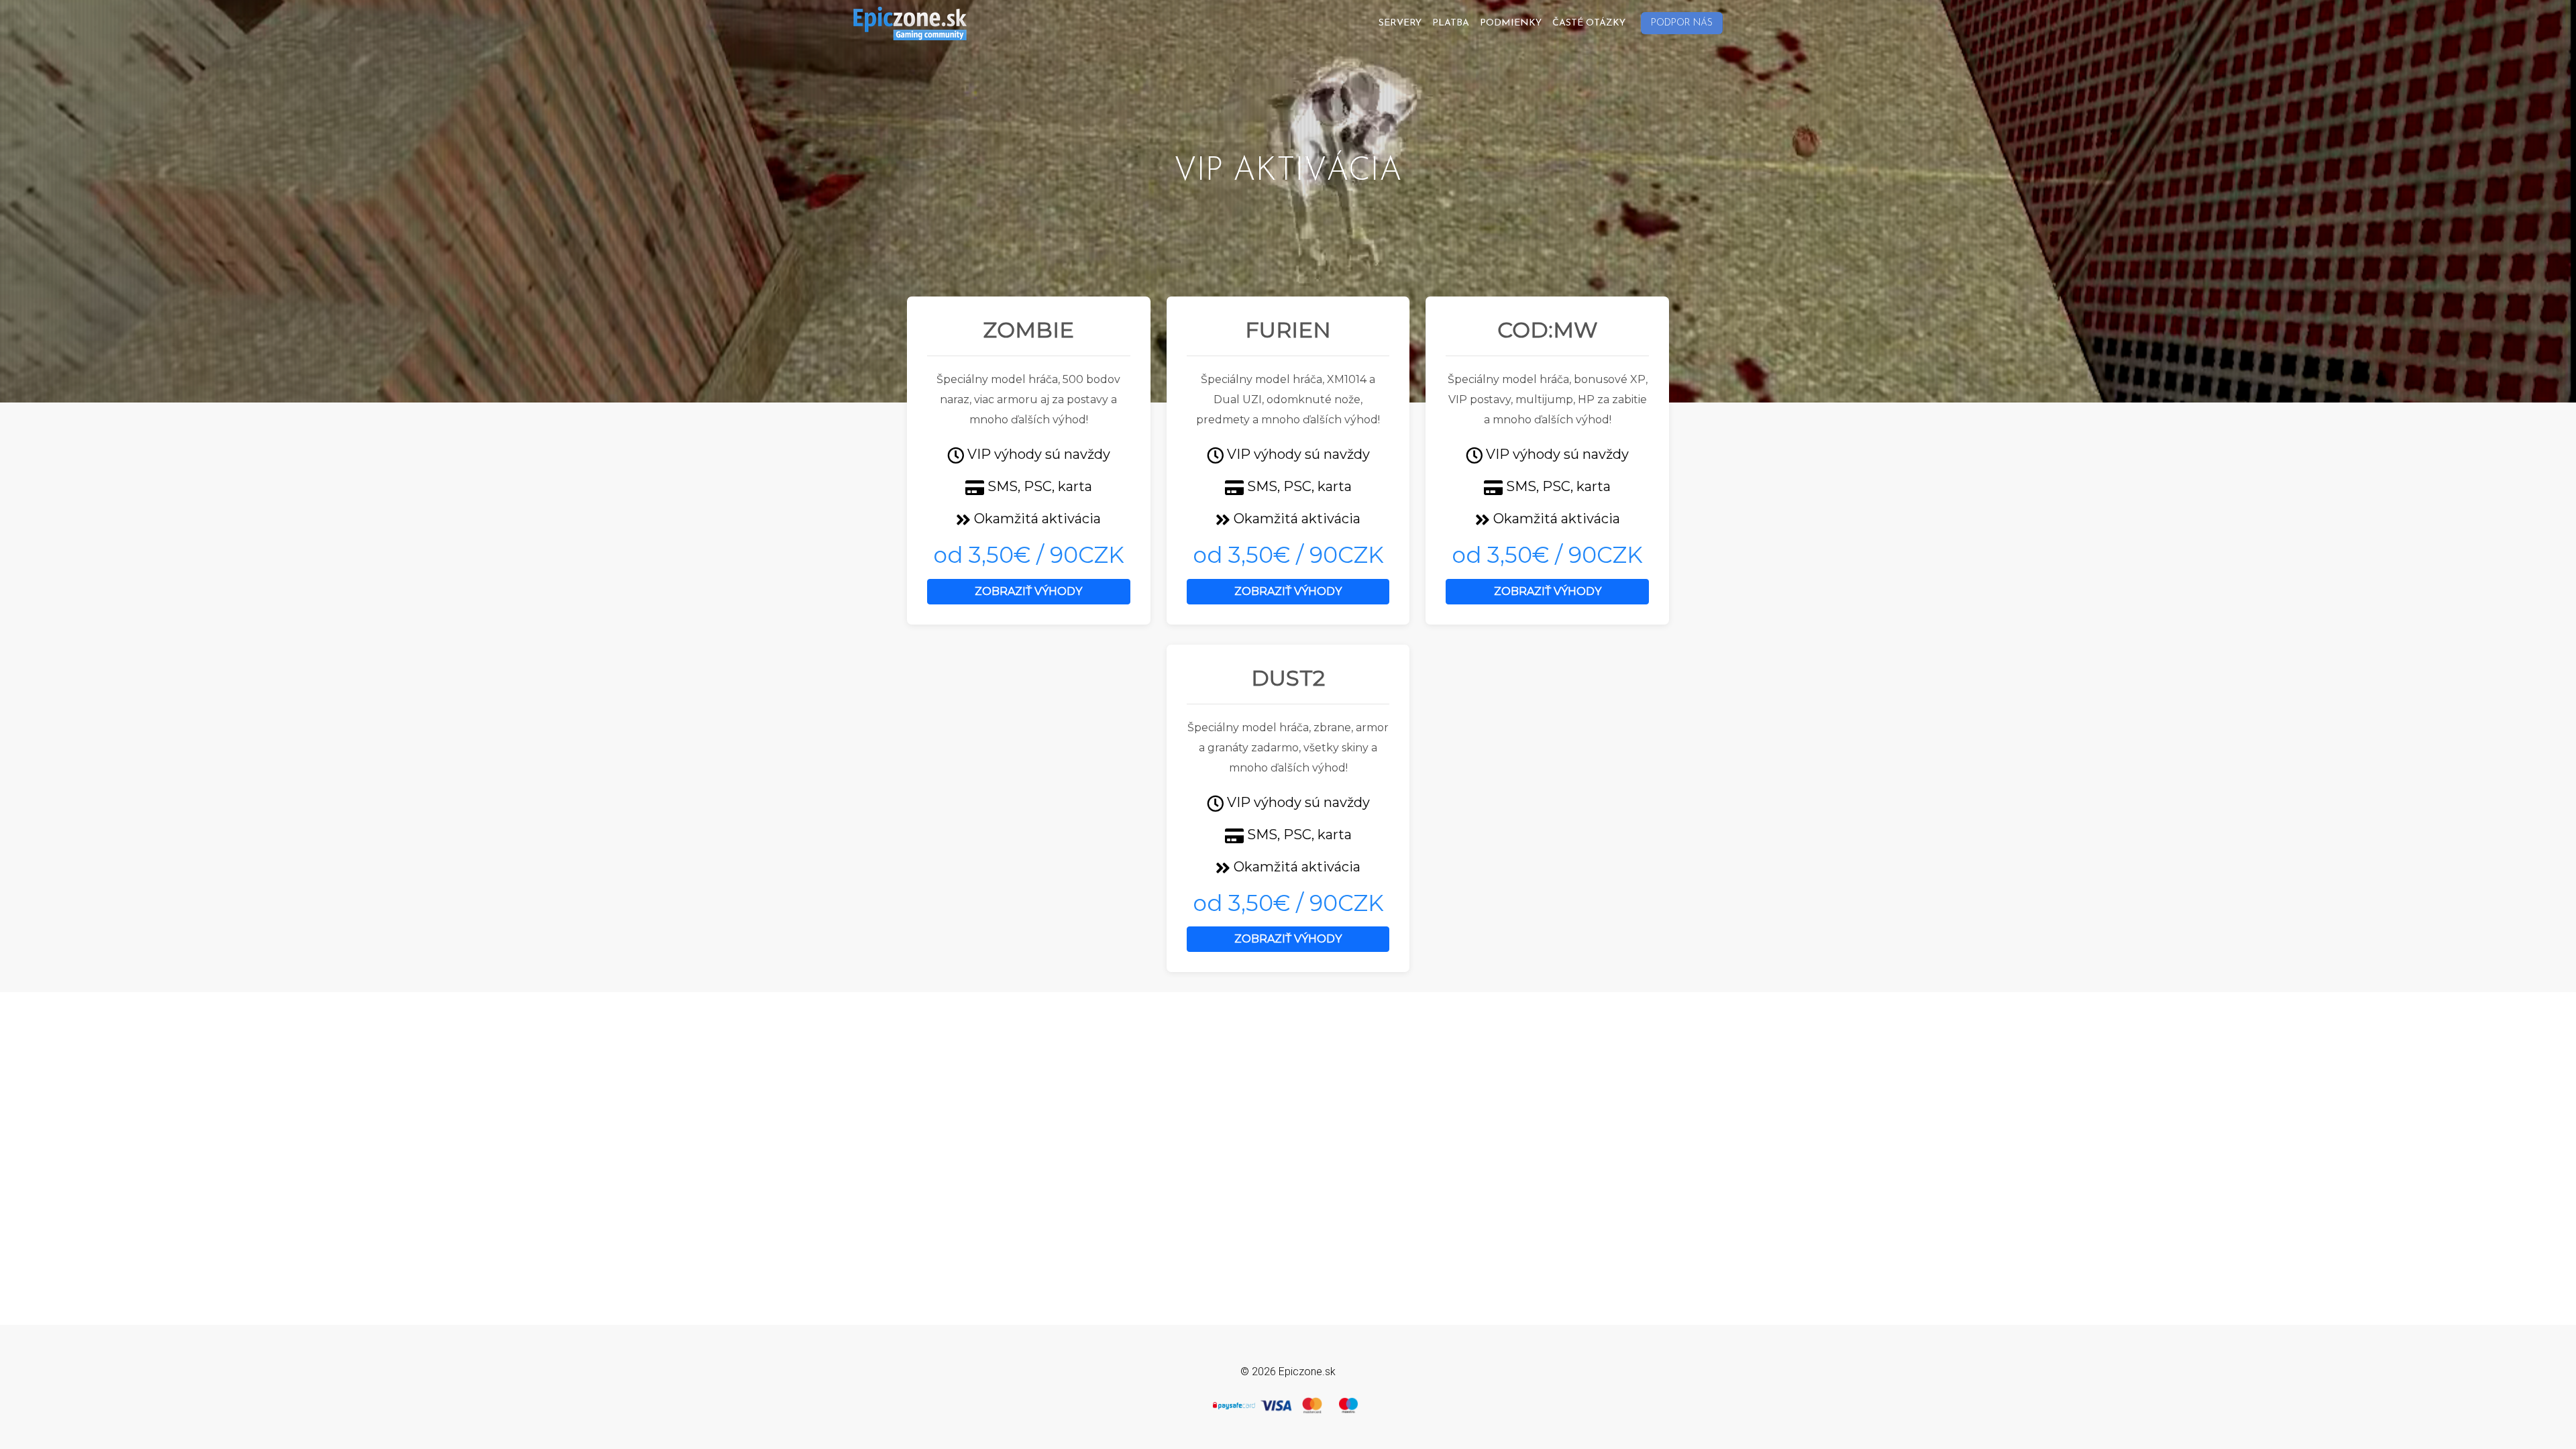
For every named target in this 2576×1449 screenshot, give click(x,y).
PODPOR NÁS (1682, 23)
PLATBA (1451, 23)
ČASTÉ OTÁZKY (1589, 23)
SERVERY (1400, 23)
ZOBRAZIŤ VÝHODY (1028, 591)
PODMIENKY (1511, 23)
